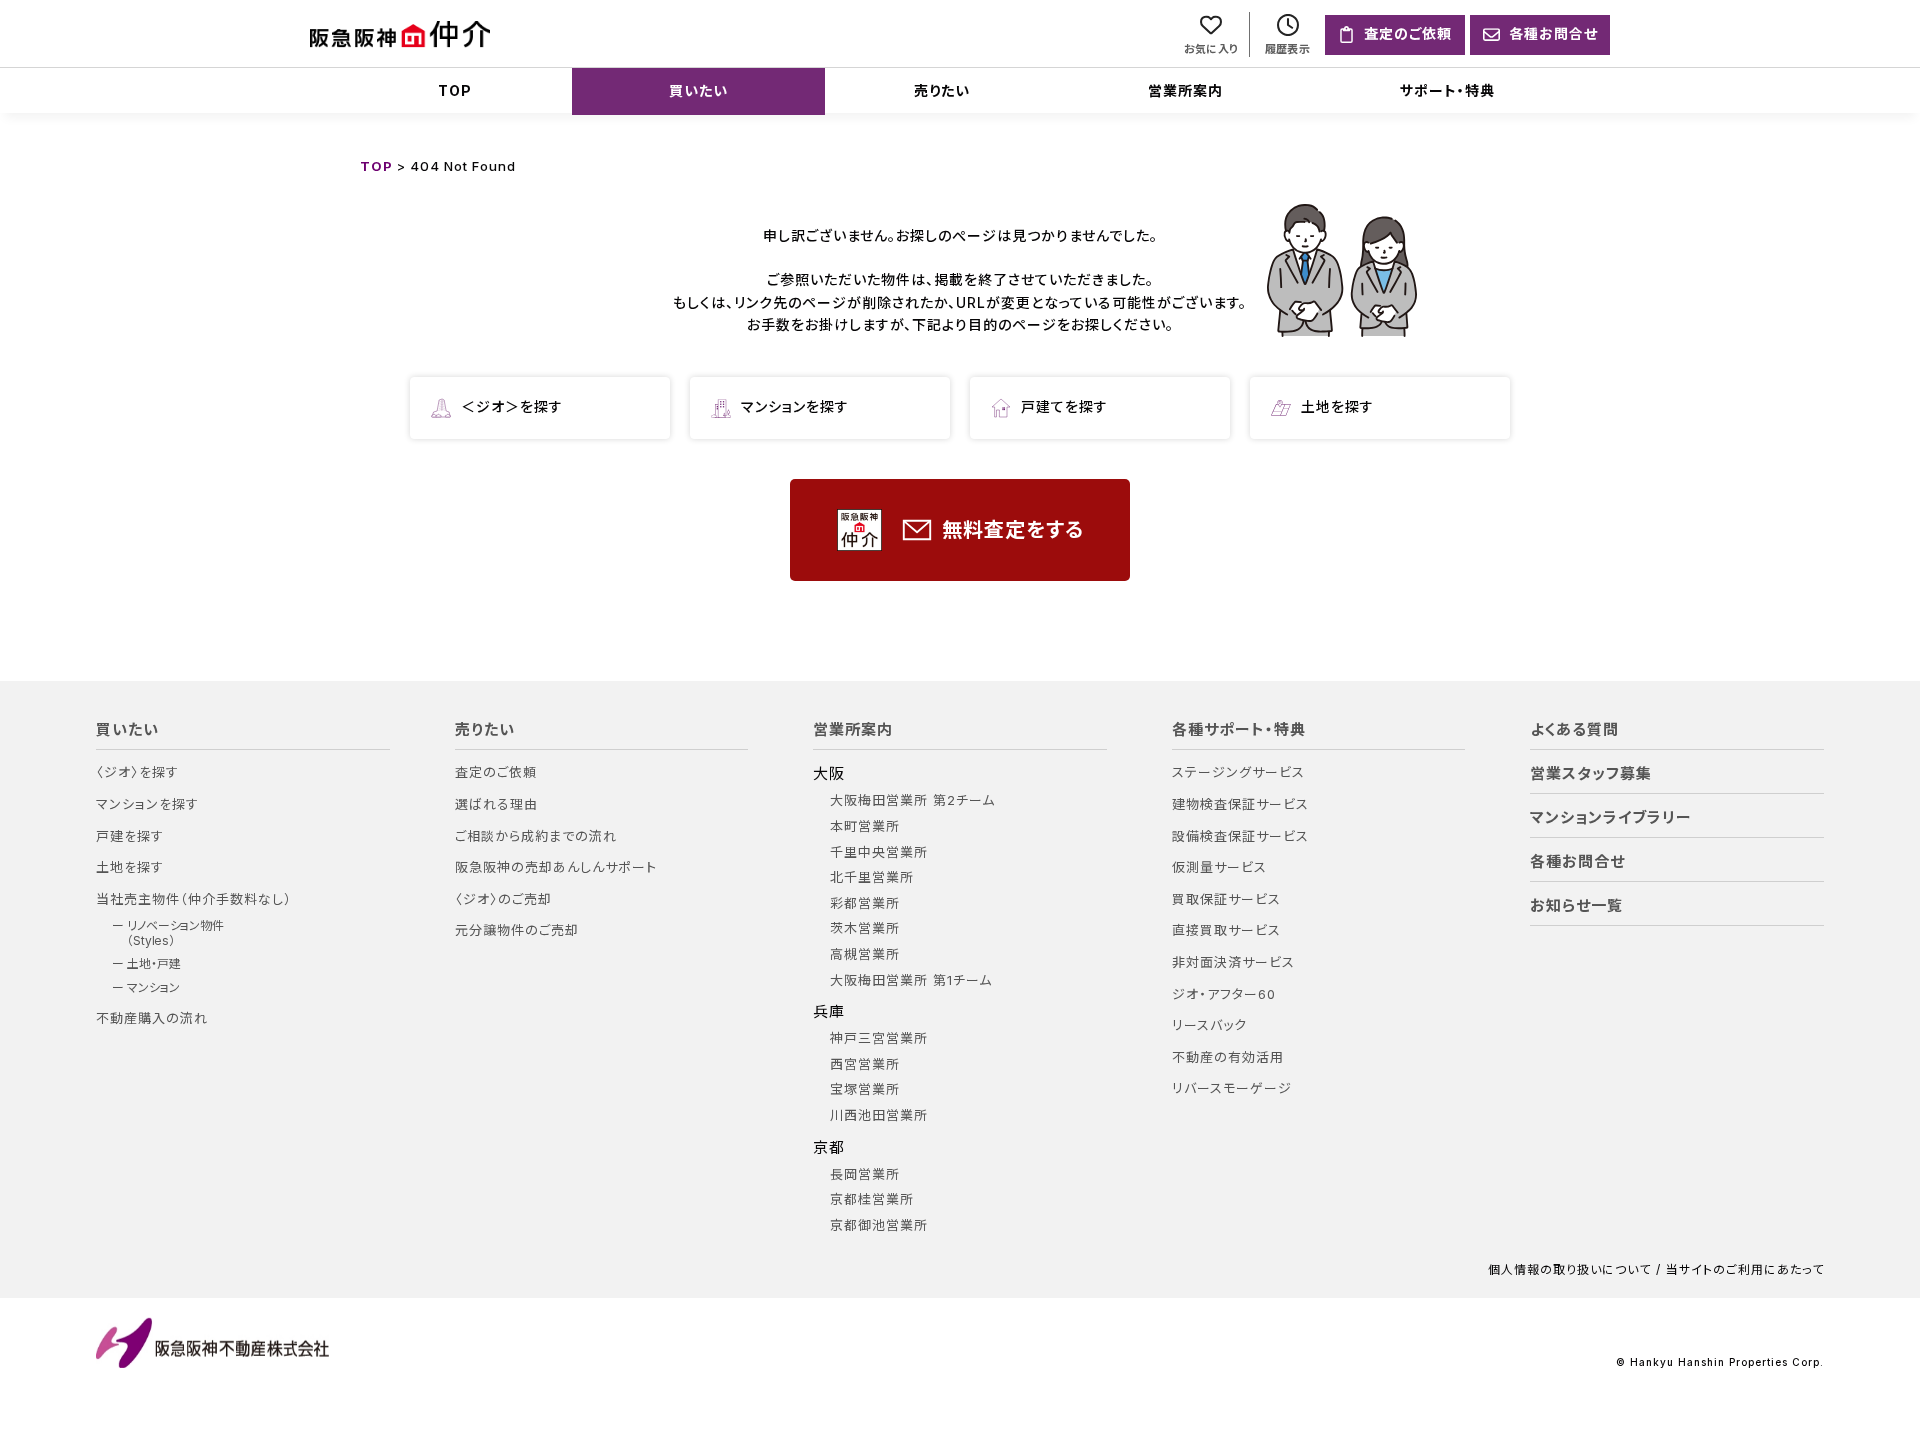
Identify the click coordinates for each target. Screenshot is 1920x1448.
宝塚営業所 (865, 1089)
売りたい (942, 90)
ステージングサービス (1238, 772)
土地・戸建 (154, 964)
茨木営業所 (865, 928)
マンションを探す (795, 406)
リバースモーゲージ (1232, 1088)
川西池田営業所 (879, 1115)
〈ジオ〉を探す (137, 772)
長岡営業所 (865, 1174)
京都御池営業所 (879, 1225)
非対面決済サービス (1233, 962)
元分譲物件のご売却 (517, 930)
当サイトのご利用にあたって (1745, 1270)
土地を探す (1337, 406)
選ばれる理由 (496, 804)
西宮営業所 (865, 1064)
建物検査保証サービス (1240, 804)
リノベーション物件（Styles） (175, 933)
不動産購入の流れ (152, 1018)
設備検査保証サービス (1240, 836)
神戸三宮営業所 (879, 1038)
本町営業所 (865, 826)
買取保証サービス (1226, 899)
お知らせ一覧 (1576, 906)
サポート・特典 (1447, 90)
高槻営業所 (865, 954)
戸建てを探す (1064, 406)
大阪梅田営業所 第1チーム (911, 980)
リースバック (1209, 1025)
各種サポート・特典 (1239, 730)
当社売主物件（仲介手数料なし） (194, 899)
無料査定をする (1013, 530)
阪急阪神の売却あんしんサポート (556, 867)
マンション (153, 988)
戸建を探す (130, 836)
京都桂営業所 (872, 1199)
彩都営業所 (865, 903)
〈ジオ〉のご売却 (503, 899)
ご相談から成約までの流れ (536, 836)
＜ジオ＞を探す (512, 406)
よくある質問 (1574, 730)
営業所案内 (1185, 90)
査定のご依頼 (496, 772)
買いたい (698, 90)
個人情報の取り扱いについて (1569, 1270)
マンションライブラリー (1611, 818)
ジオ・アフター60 (1224, 994)
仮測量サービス (1219, 867)
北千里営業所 (872, 877)
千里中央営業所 (879, 852)
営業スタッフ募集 (1591, 774)
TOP (455, 90)
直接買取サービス (1226, 930)
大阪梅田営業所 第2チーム (912, 800)
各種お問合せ (1577, 862)
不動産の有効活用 (1228, 1057)
